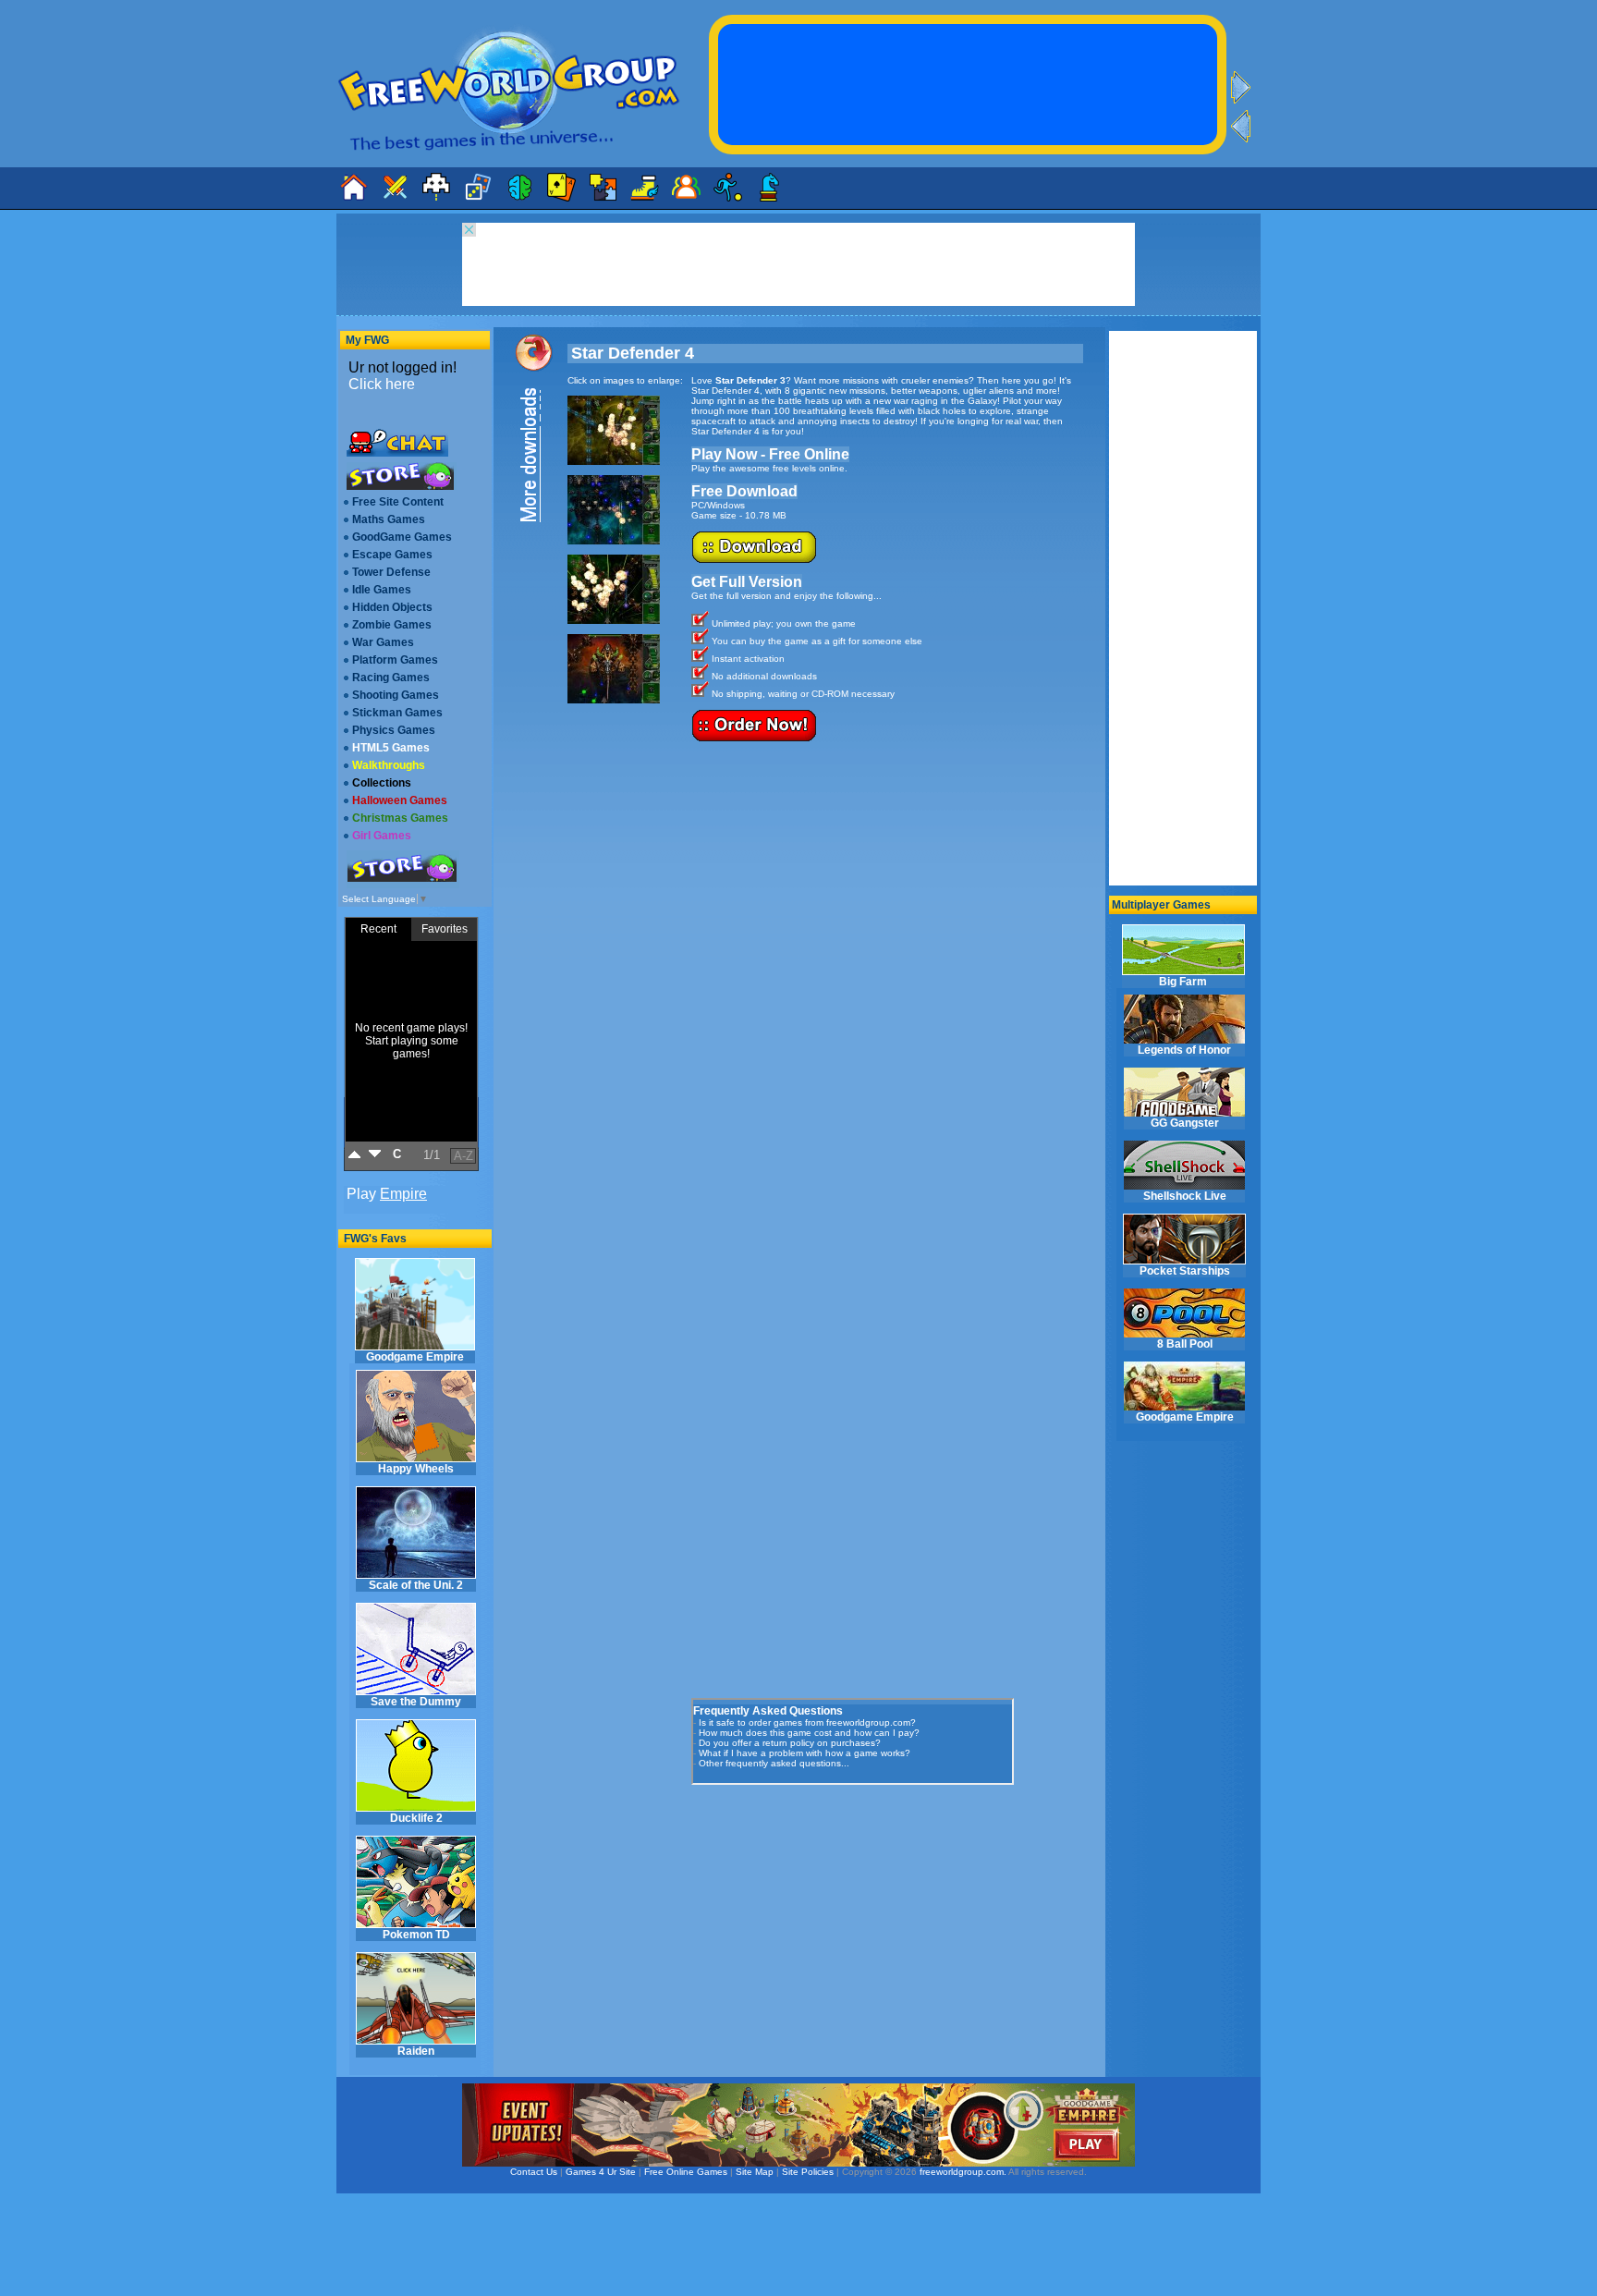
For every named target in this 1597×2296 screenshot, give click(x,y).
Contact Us (534, 2172)
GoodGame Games (402, 537)
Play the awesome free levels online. (769, 468)
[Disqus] (887, 983)
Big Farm (1183, 982)
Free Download (744, 491)
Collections (382, 783)
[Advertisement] (830, 1911)
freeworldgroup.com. (963, 2172)
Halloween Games (400, 800)
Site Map (755, 2172)
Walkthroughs (389, 765)
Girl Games (382, 836)
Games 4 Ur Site (601, 2172)
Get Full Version (747, 582)
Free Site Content (398, 502)
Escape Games (392, 555)
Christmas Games (400, 818)
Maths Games (389, 519)
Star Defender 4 (633, 353)
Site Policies (808, 2172)
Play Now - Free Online (770, 454)
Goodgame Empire (415, 1357)
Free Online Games (686, 2172)
